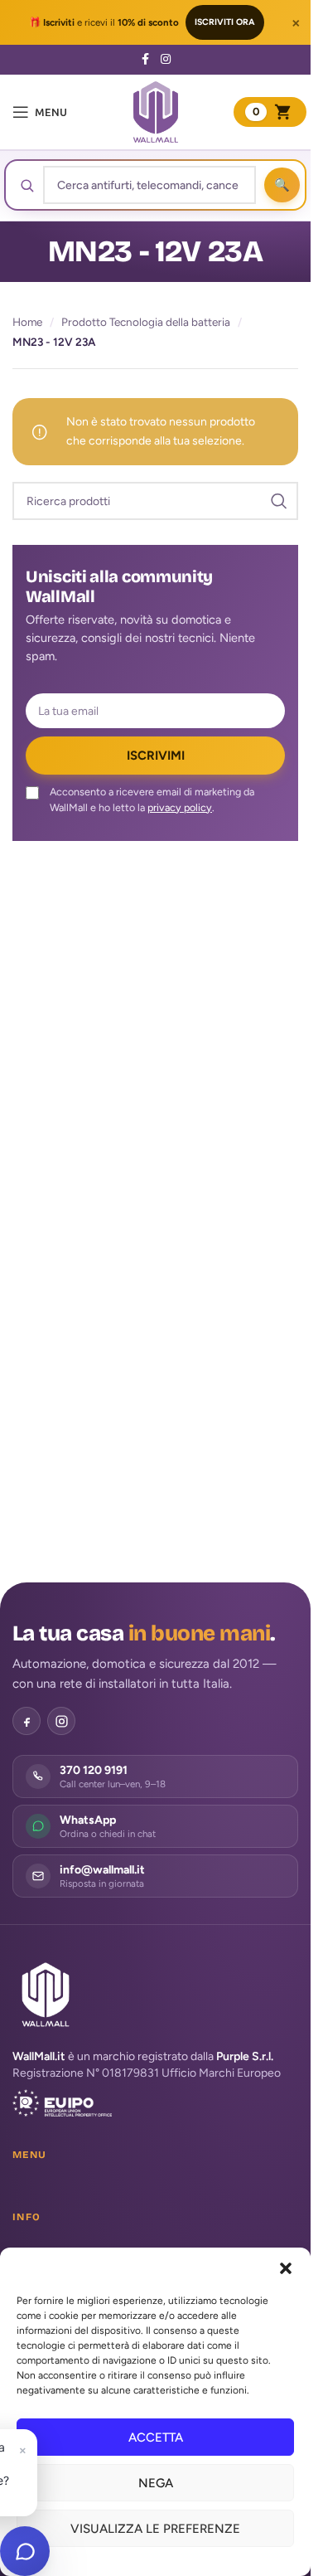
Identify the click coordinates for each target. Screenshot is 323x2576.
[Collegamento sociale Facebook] (146, 60)
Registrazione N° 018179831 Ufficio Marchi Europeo (147, 2073)
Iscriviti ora (225, 22)
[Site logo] (156, 112)
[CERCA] (279, 501)
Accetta (156, 2437)
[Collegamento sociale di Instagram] (166, 60)
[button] (286, 2268)
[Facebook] (27, 1721)
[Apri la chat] (25, 2551)
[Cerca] (282, 185)
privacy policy (180, 807)
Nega (156, 2483)
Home (27, 322)
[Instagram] (61, 1721)
